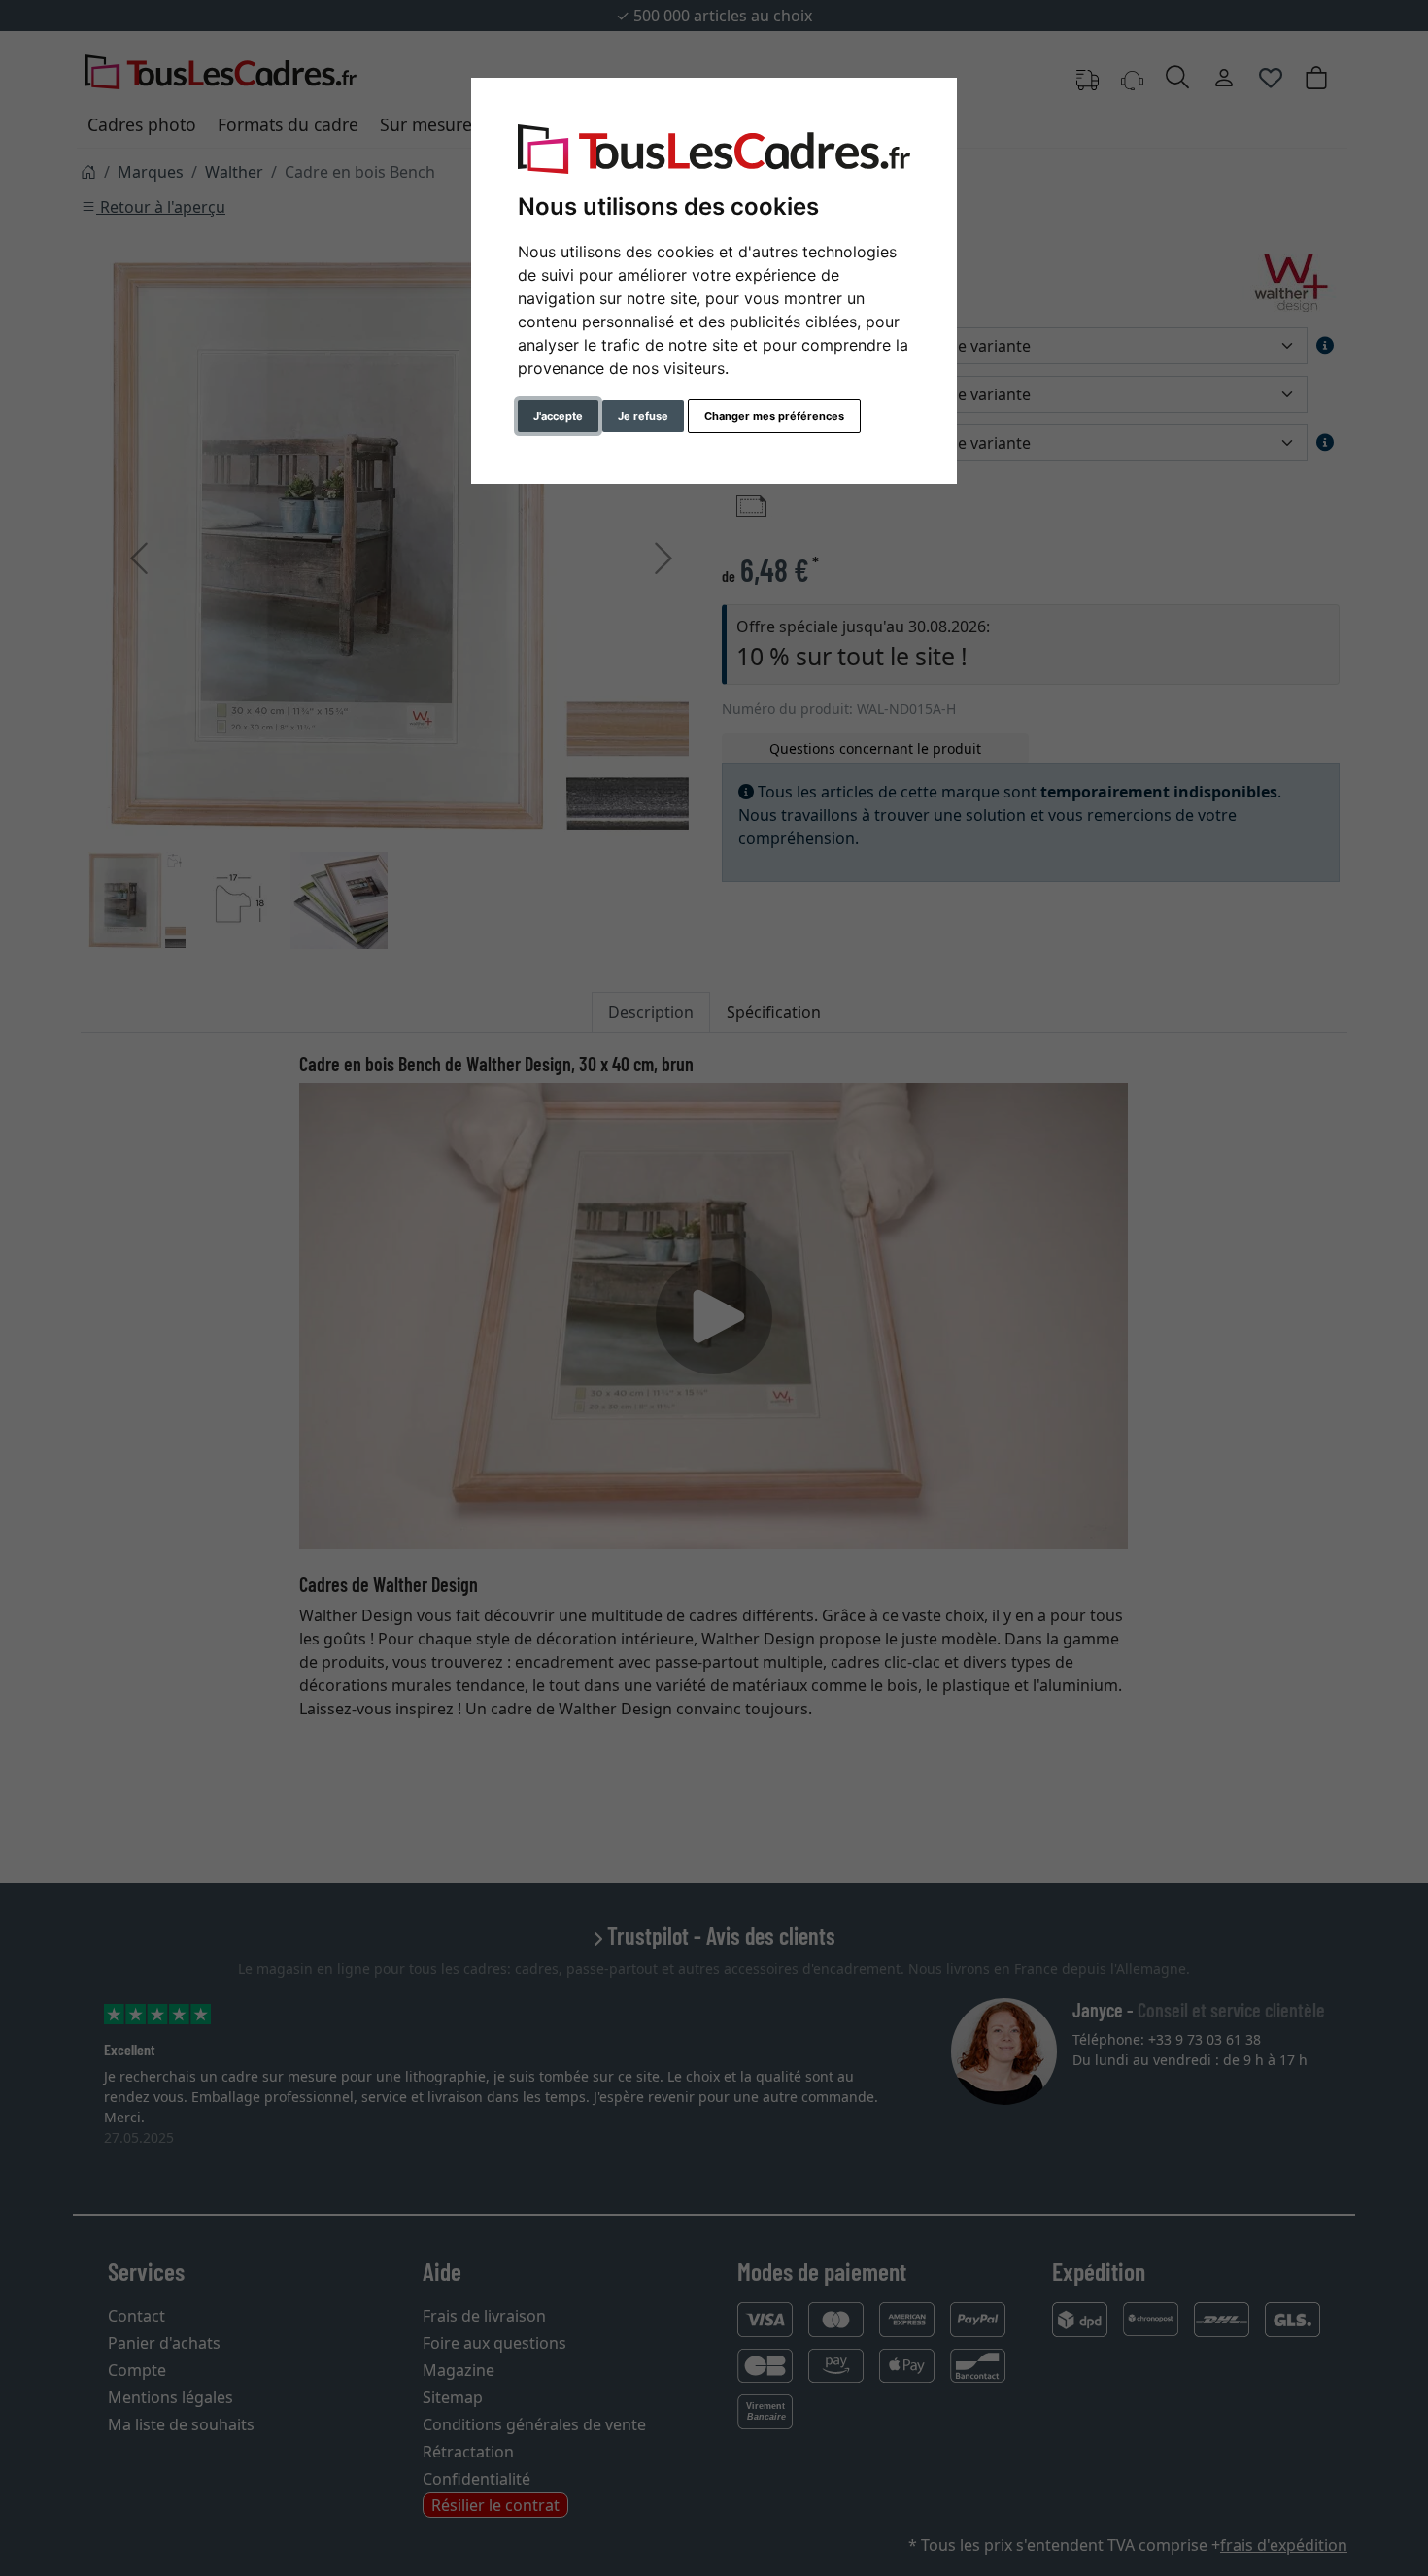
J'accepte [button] (558, 416)
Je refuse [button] (643, 416)
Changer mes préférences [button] (774, 416)
